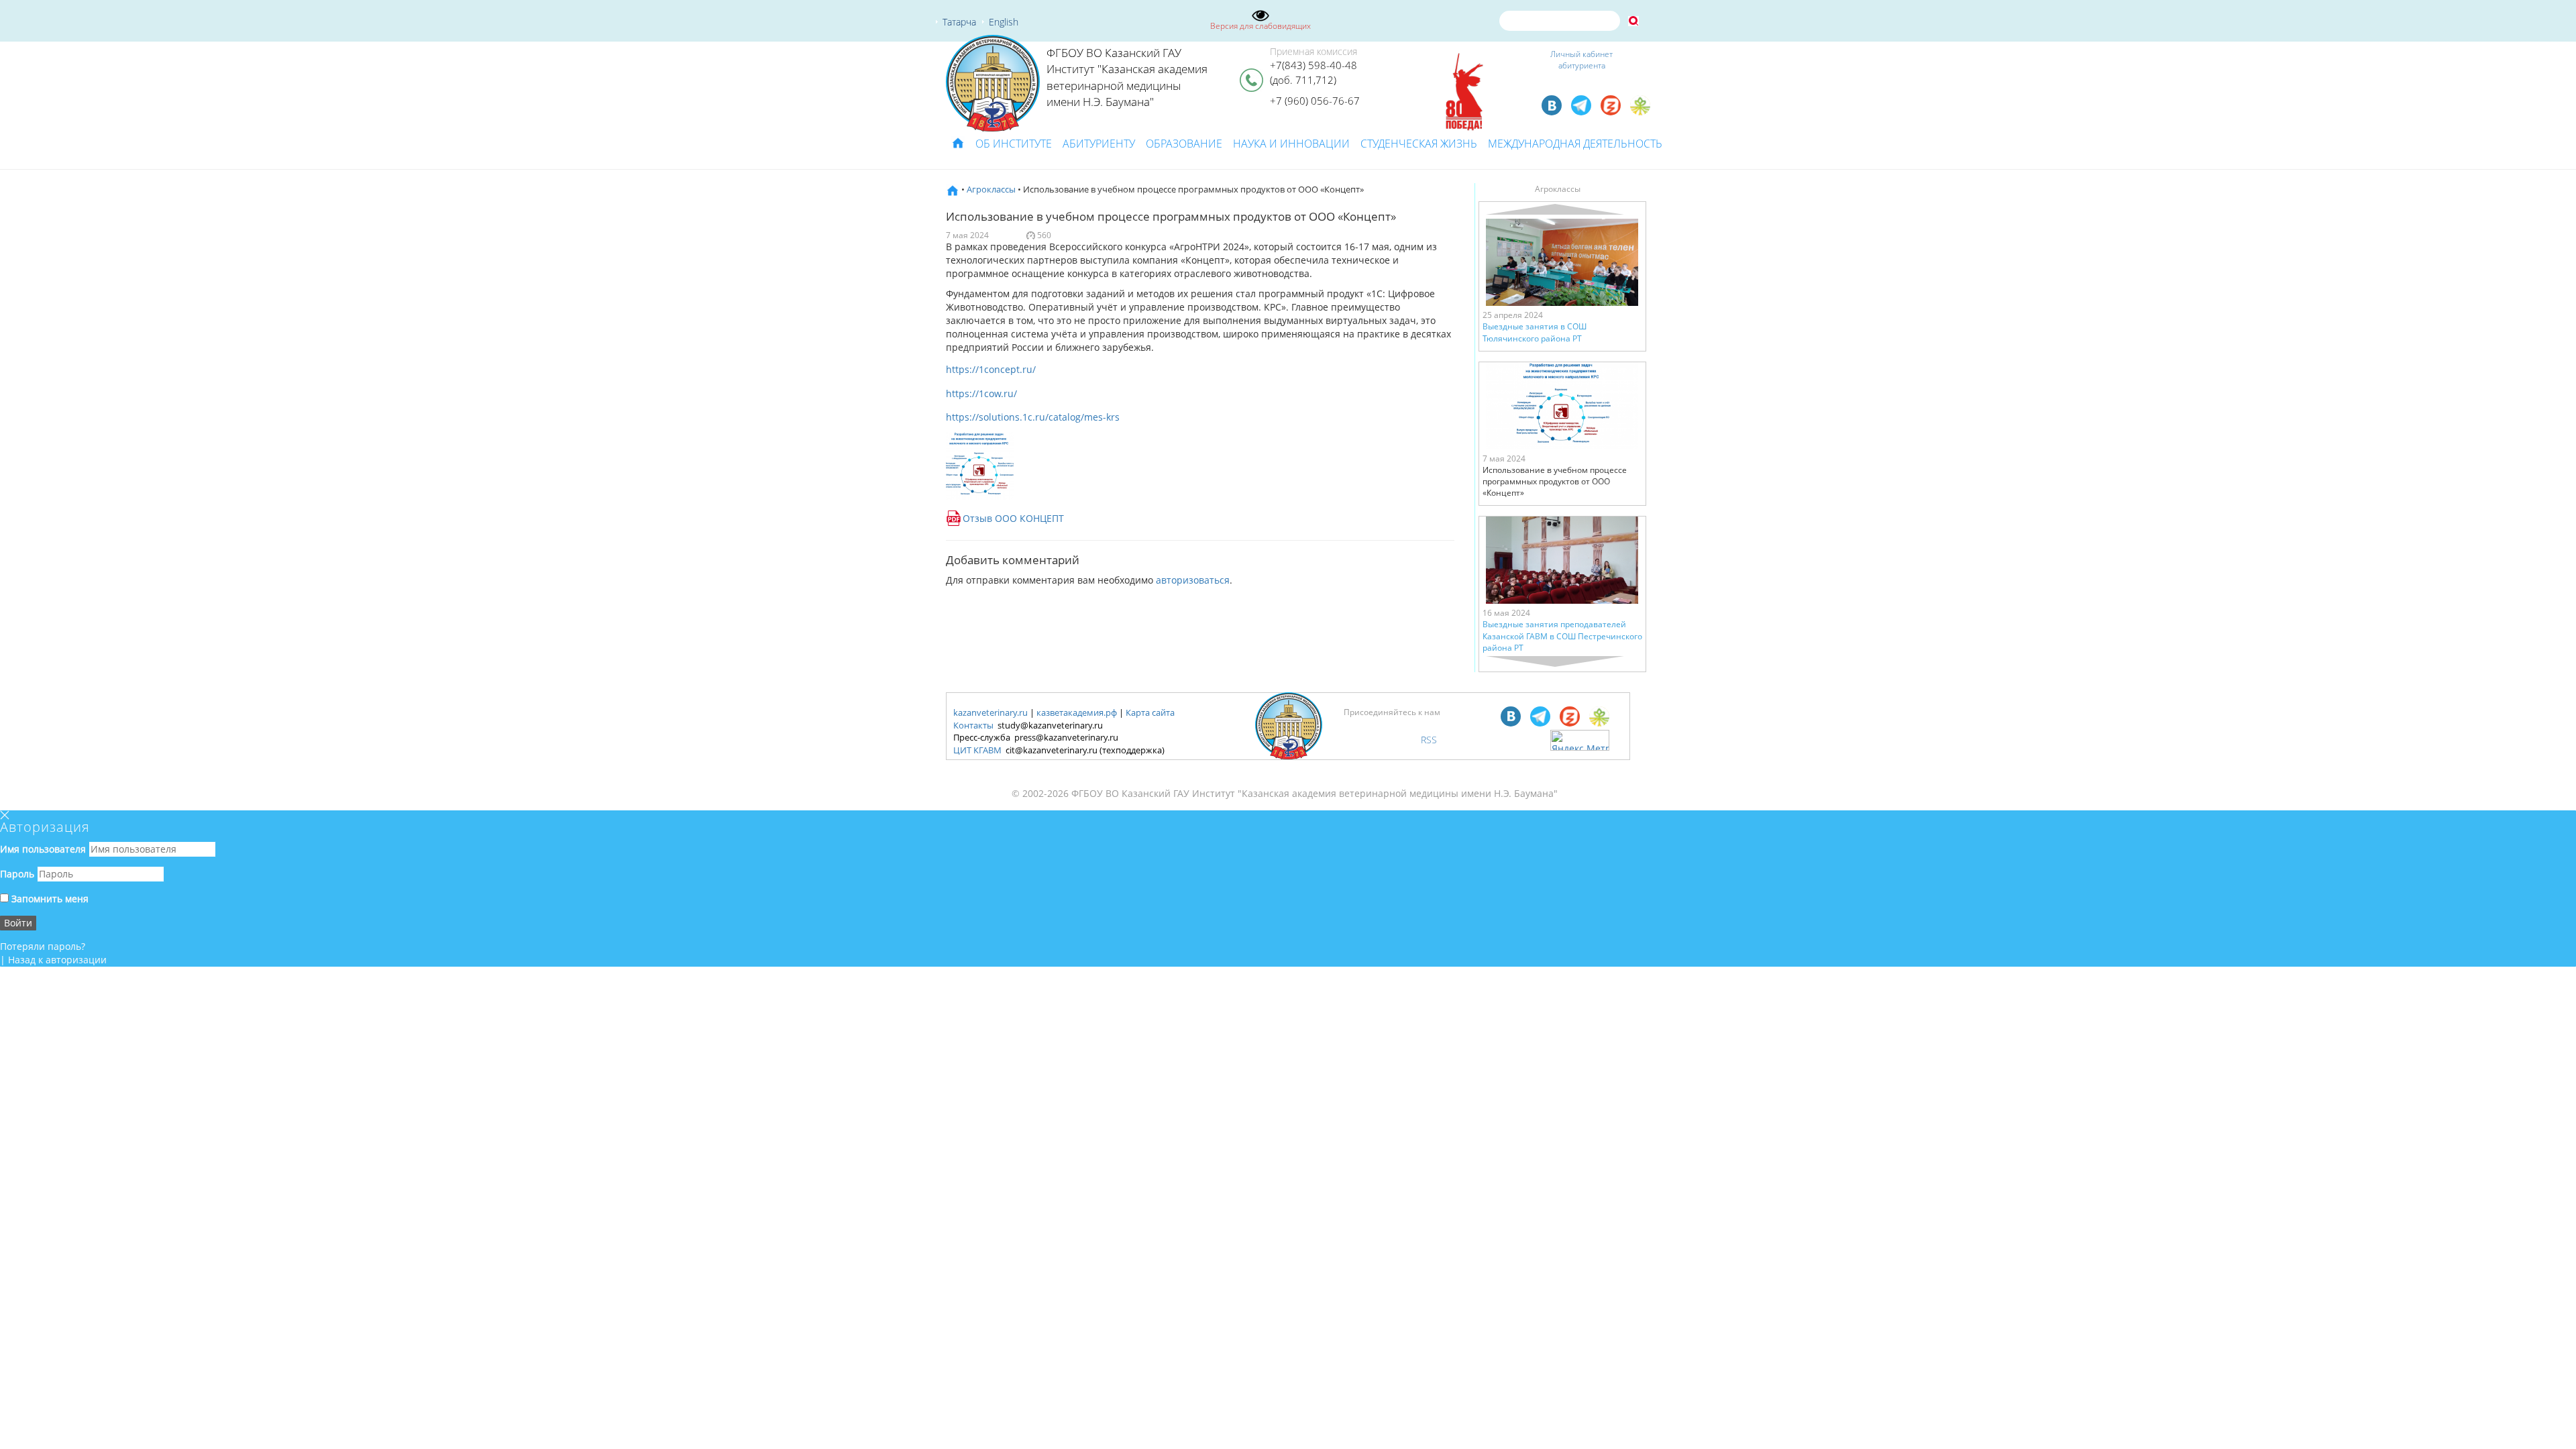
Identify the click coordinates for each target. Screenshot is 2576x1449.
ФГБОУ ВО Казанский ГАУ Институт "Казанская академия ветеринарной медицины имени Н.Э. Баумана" (1127, 77)
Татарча (959, 22)
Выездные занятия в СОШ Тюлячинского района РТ (1535, 332)
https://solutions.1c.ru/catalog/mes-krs (1033, 417)
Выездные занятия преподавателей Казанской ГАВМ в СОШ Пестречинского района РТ (1562, 636)
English (1004, 22)
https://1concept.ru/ (991, 369)
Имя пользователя (43, 849)
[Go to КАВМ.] (953, 189)
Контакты (973, 725)
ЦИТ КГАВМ (977, 750)
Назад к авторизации (57, 960)
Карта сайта (1150, 712)
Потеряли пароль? (43, 946)
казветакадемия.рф (1077, 712)
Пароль (17, 874)
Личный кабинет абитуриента (1581, 60)
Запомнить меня (49, 899)
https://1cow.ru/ (981, 393)
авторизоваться (1193, 580)
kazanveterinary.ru (990, 712)
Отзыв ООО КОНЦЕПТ (1013, 518)
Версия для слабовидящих (1260, 26)
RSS (1429, 740)
